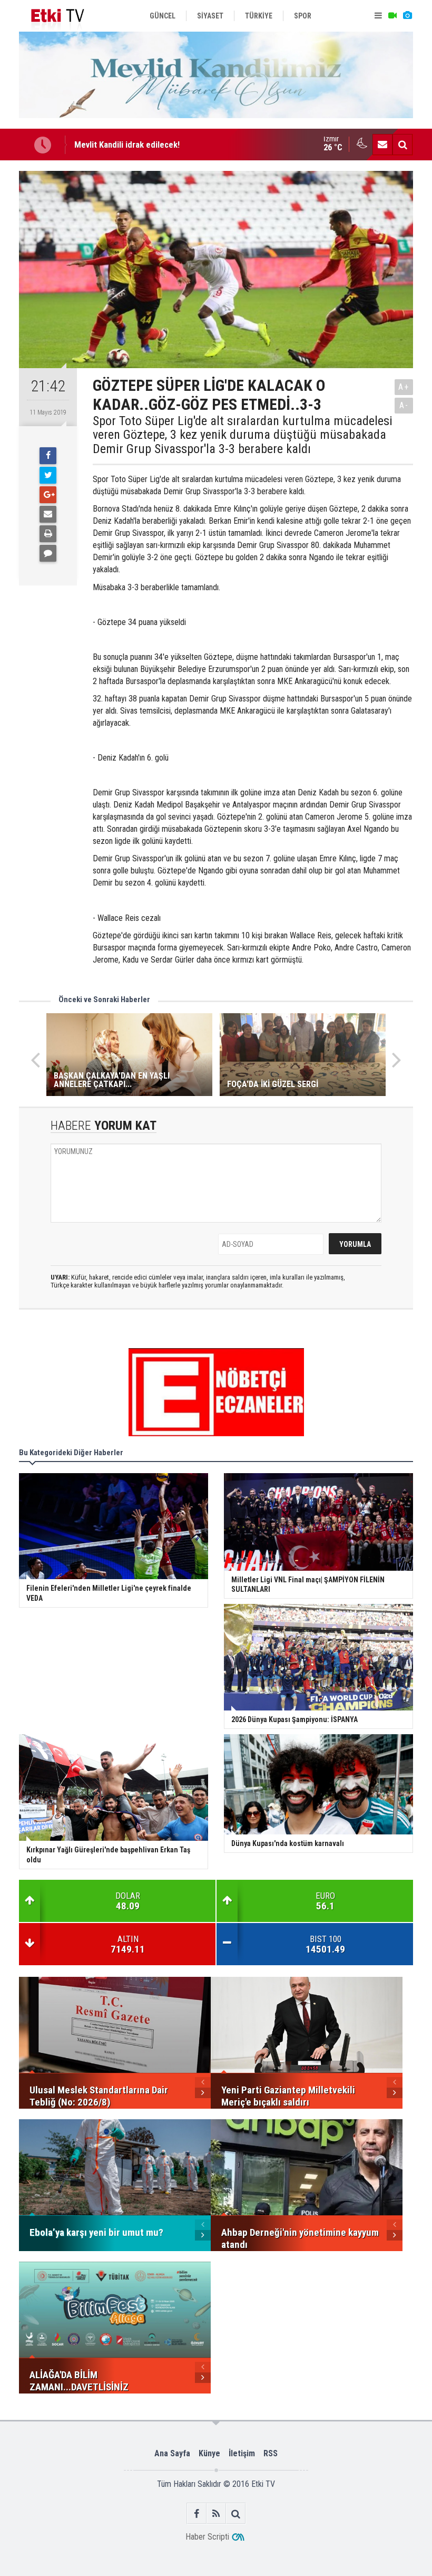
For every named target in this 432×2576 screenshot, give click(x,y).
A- (404, 405)
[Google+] (48, 495)
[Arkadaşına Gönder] (48, 514)
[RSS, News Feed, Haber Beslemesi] (216, 2513)
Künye (209, 2453)
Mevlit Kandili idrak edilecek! (127, 145)
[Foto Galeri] (407, 16)
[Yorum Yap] (48, 553)
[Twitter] (48, 475)
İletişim (242, 2453)
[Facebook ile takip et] (197, 2513)
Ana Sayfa (172, 2453)
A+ (404, 387)
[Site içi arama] (402, 145)
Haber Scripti (207, 2537)
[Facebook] (48, 456)
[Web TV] (392, 16)
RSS (271, 2453)
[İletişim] (382, 145)
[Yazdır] (48, 534)
